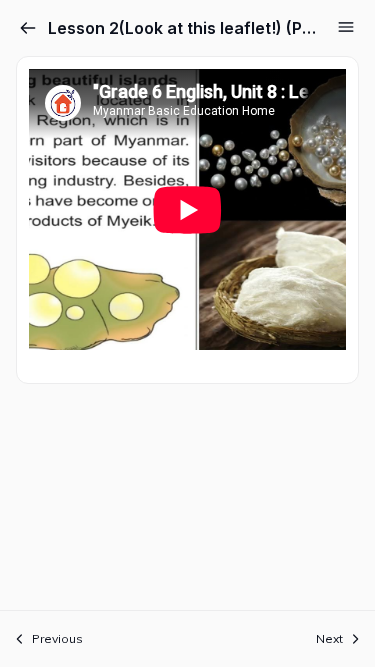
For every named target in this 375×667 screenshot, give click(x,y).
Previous (57, 638)
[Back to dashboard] (28, 28)
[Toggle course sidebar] (346, 27)
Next (329, 638)
